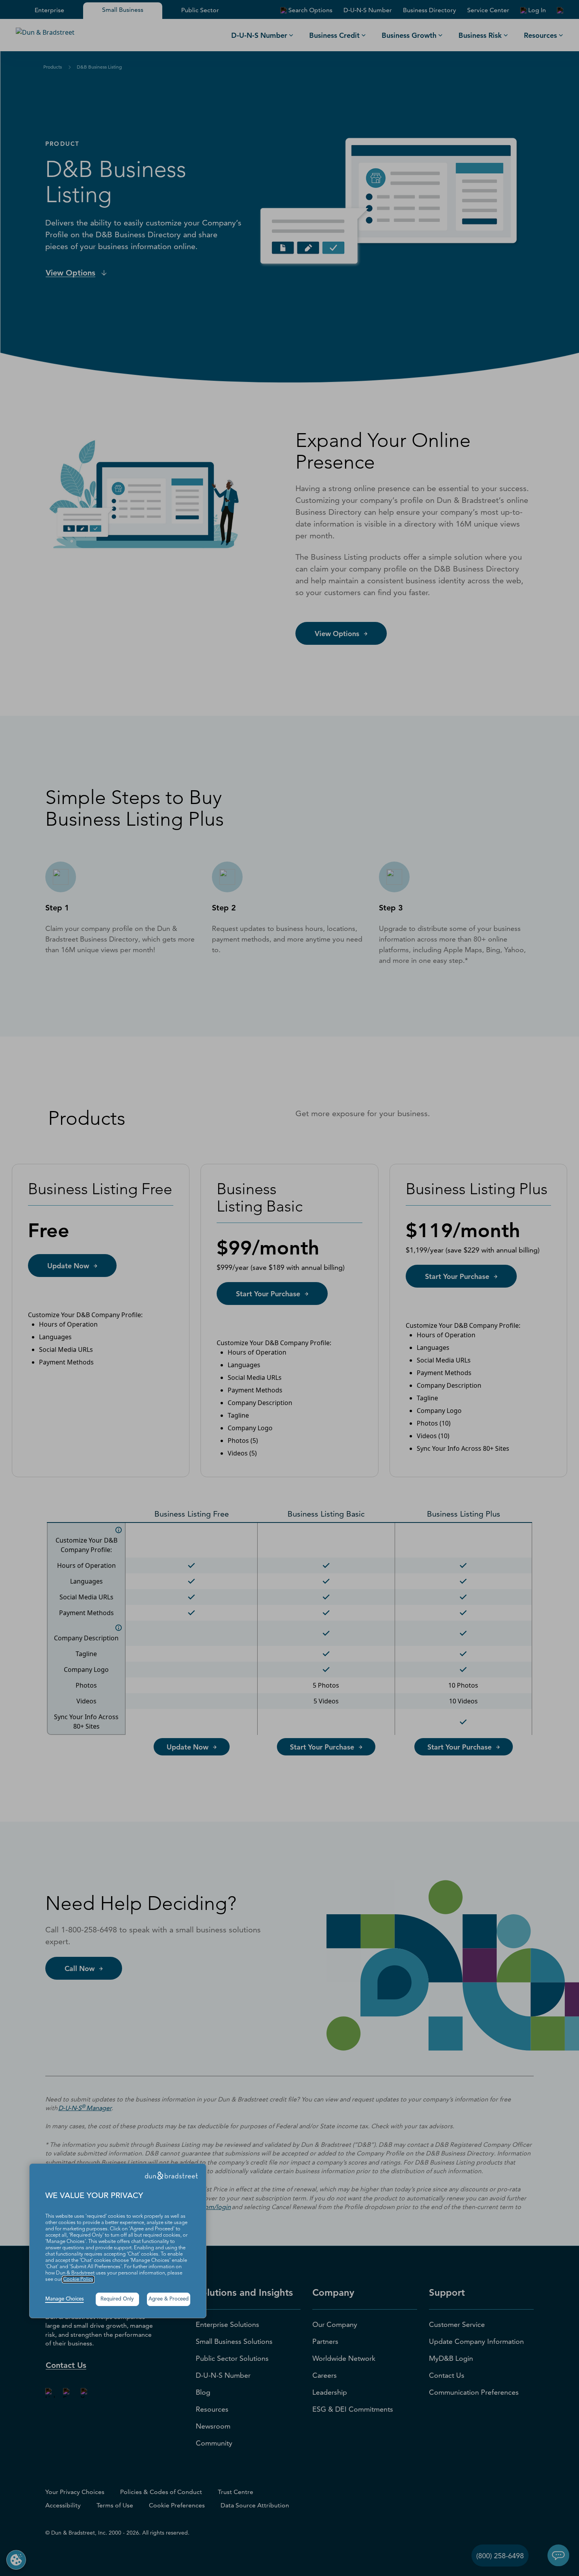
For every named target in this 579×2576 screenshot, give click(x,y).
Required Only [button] (117, 2299)
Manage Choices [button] (65, 2299)
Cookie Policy (78, 2279)
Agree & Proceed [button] (169, 2299)
